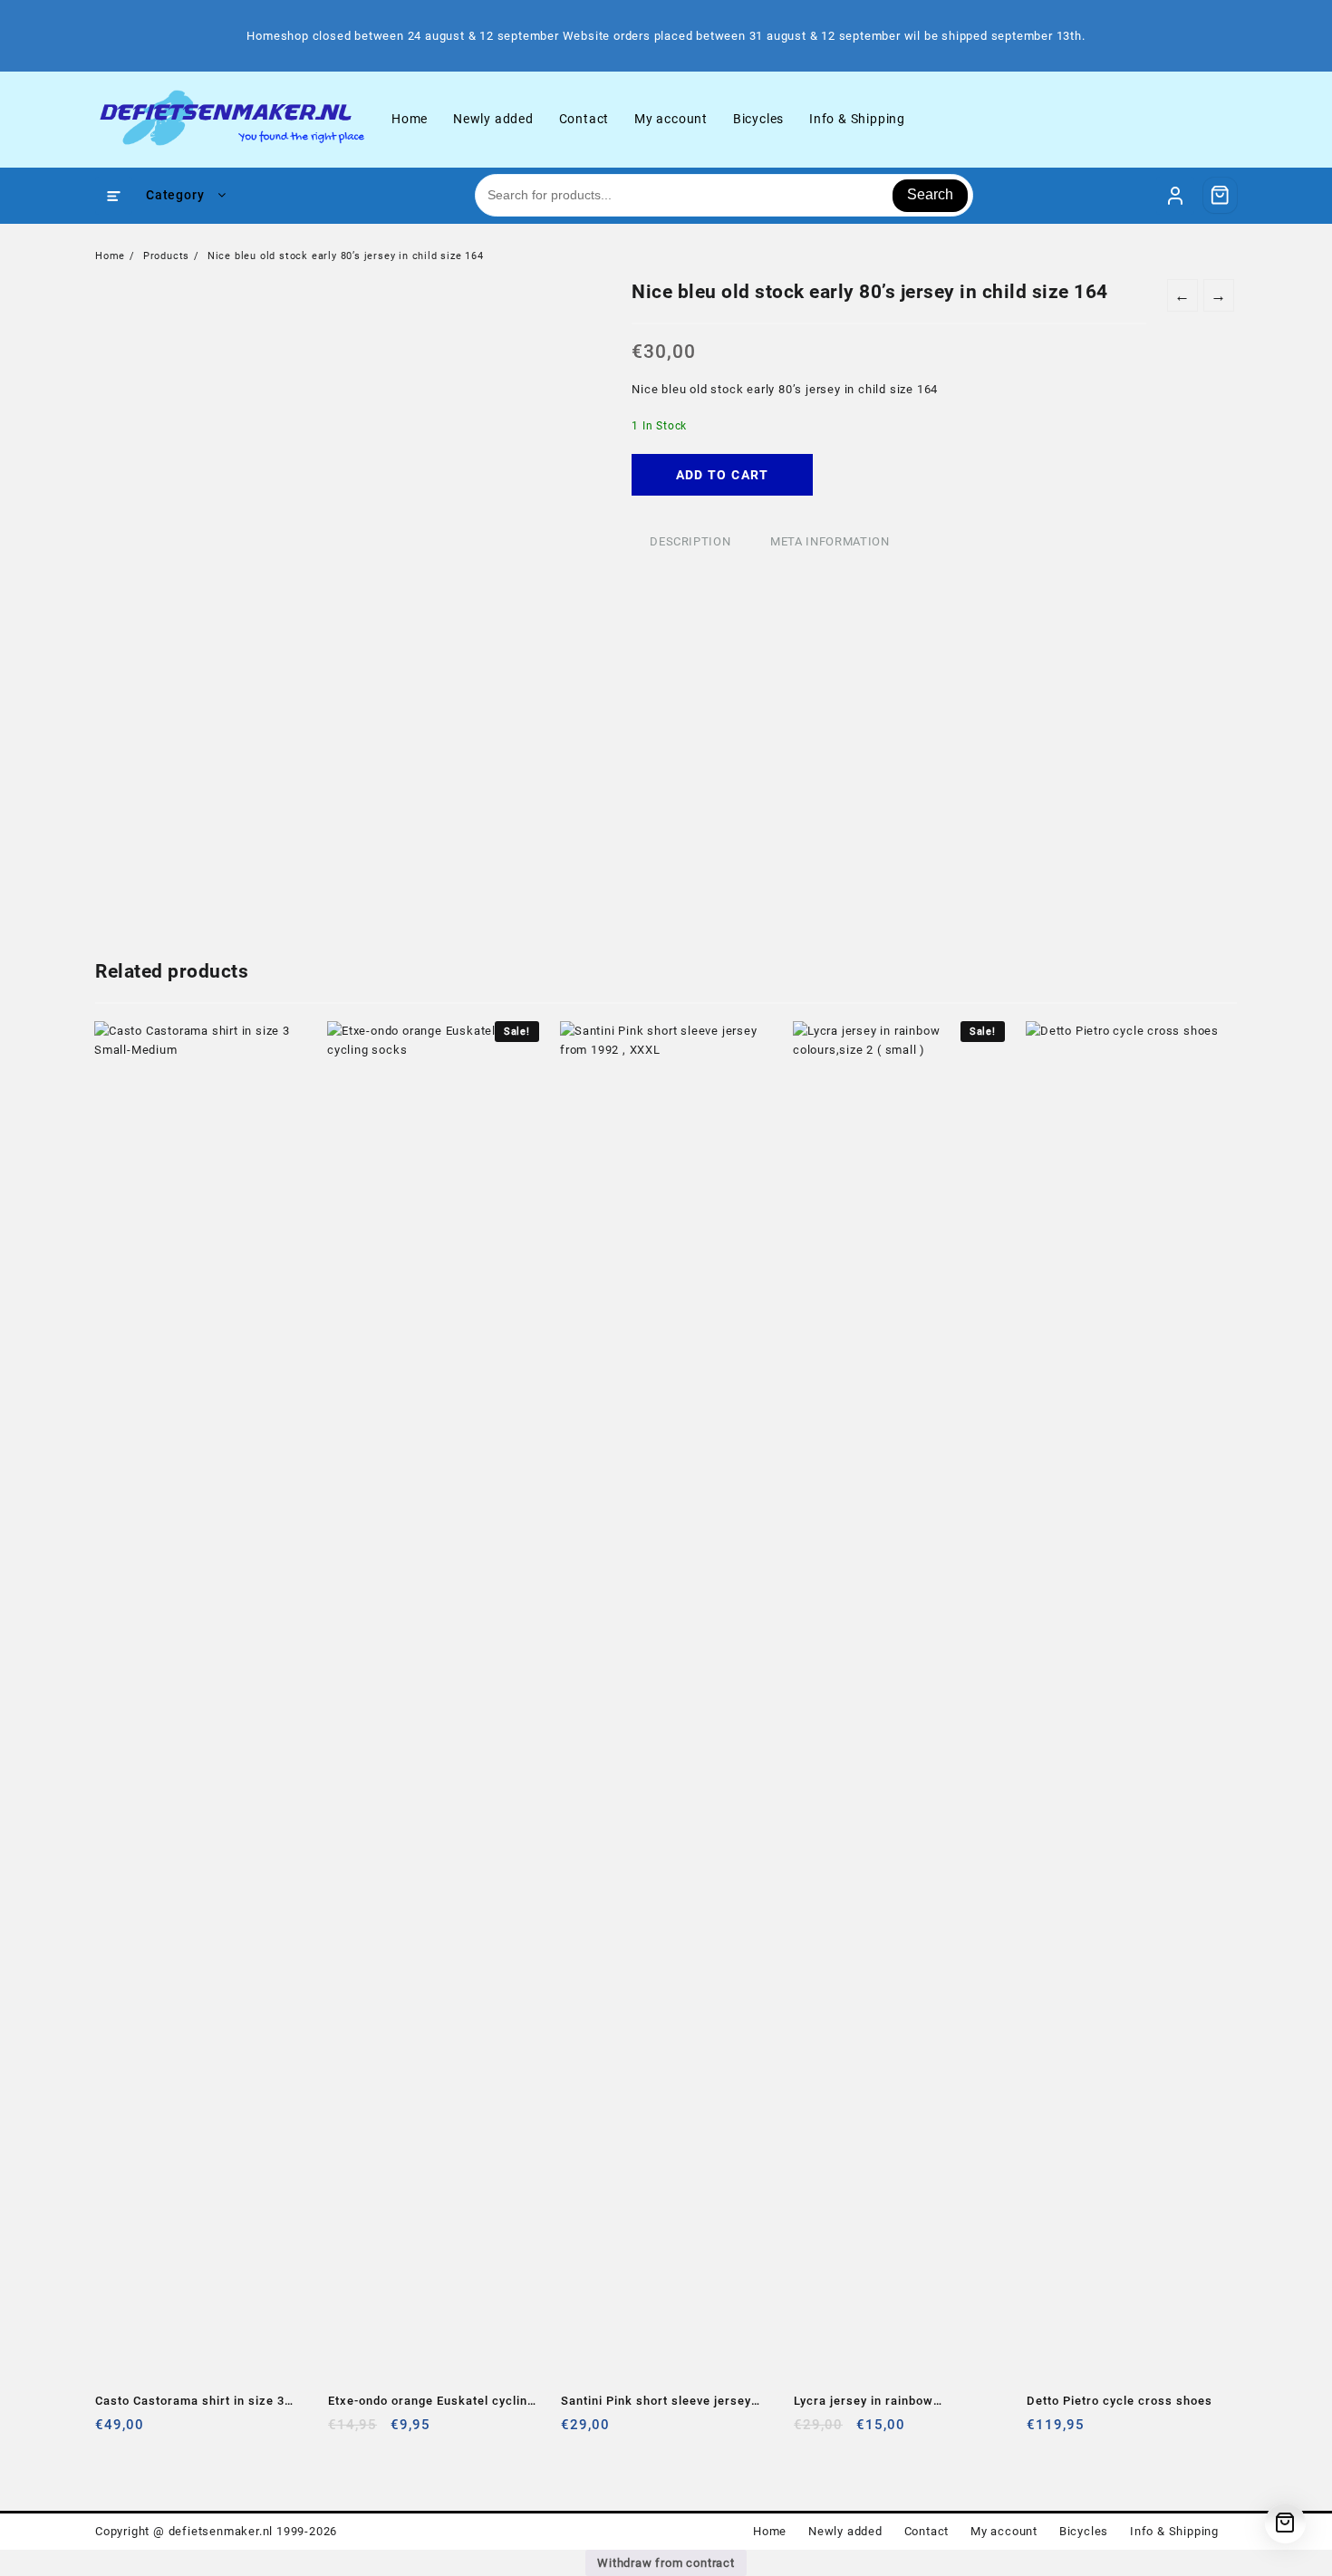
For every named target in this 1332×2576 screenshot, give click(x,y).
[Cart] (1221, 195)
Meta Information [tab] (830, 541)
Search (930, 194)
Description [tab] (690, 541)
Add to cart (723, 475)
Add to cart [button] (111, 2431)
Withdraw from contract (666, 2563)
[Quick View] (146, 2431)
